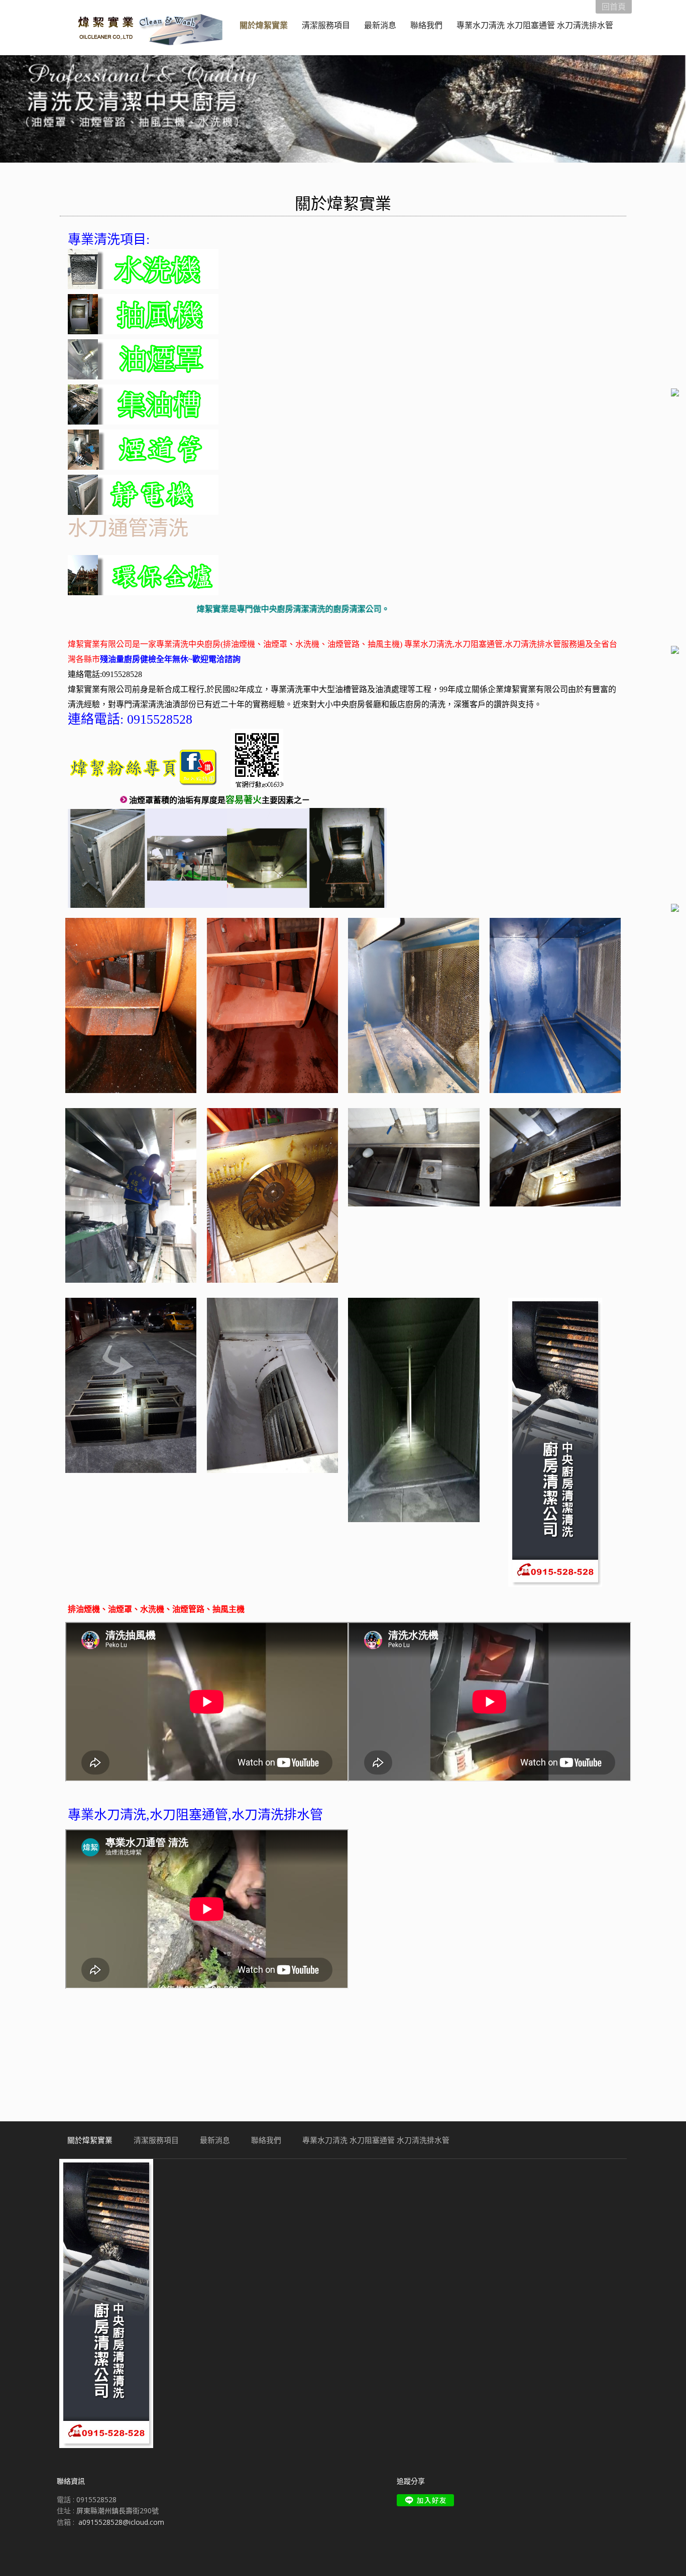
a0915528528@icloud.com (121, 2522)
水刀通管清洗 (128, 527)
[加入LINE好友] (425, 2500)
